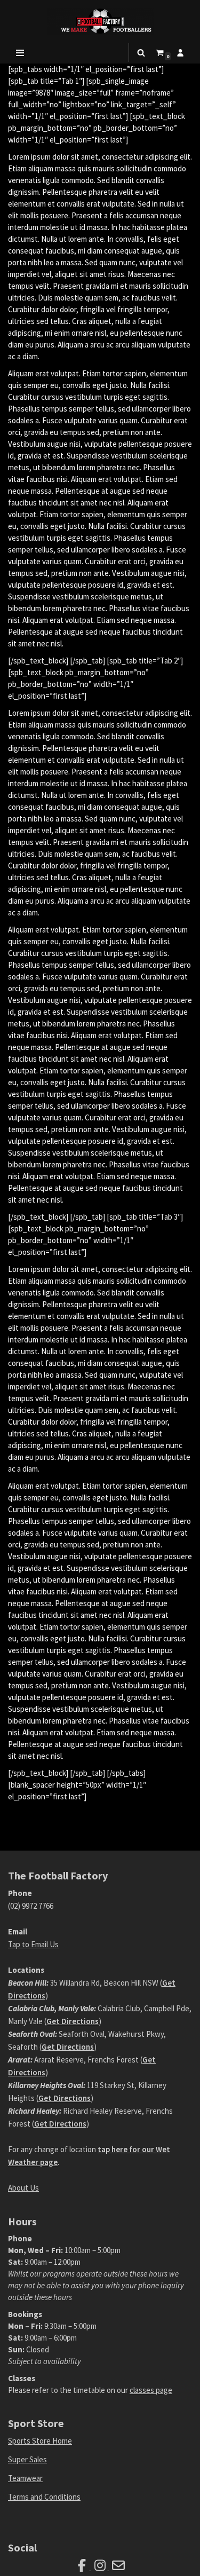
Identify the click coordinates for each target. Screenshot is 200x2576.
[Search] (141, 53)
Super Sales (27, 2459)
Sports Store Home (40, 2441)
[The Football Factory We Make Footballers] (100, 21)
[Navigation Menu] (20, 53)
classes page (151, 2390)
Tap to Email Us (33, 1944)
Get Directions (73, 2021)
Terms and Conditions (44, 2497)
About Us (23, 2188)
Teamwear (25, 2478)
